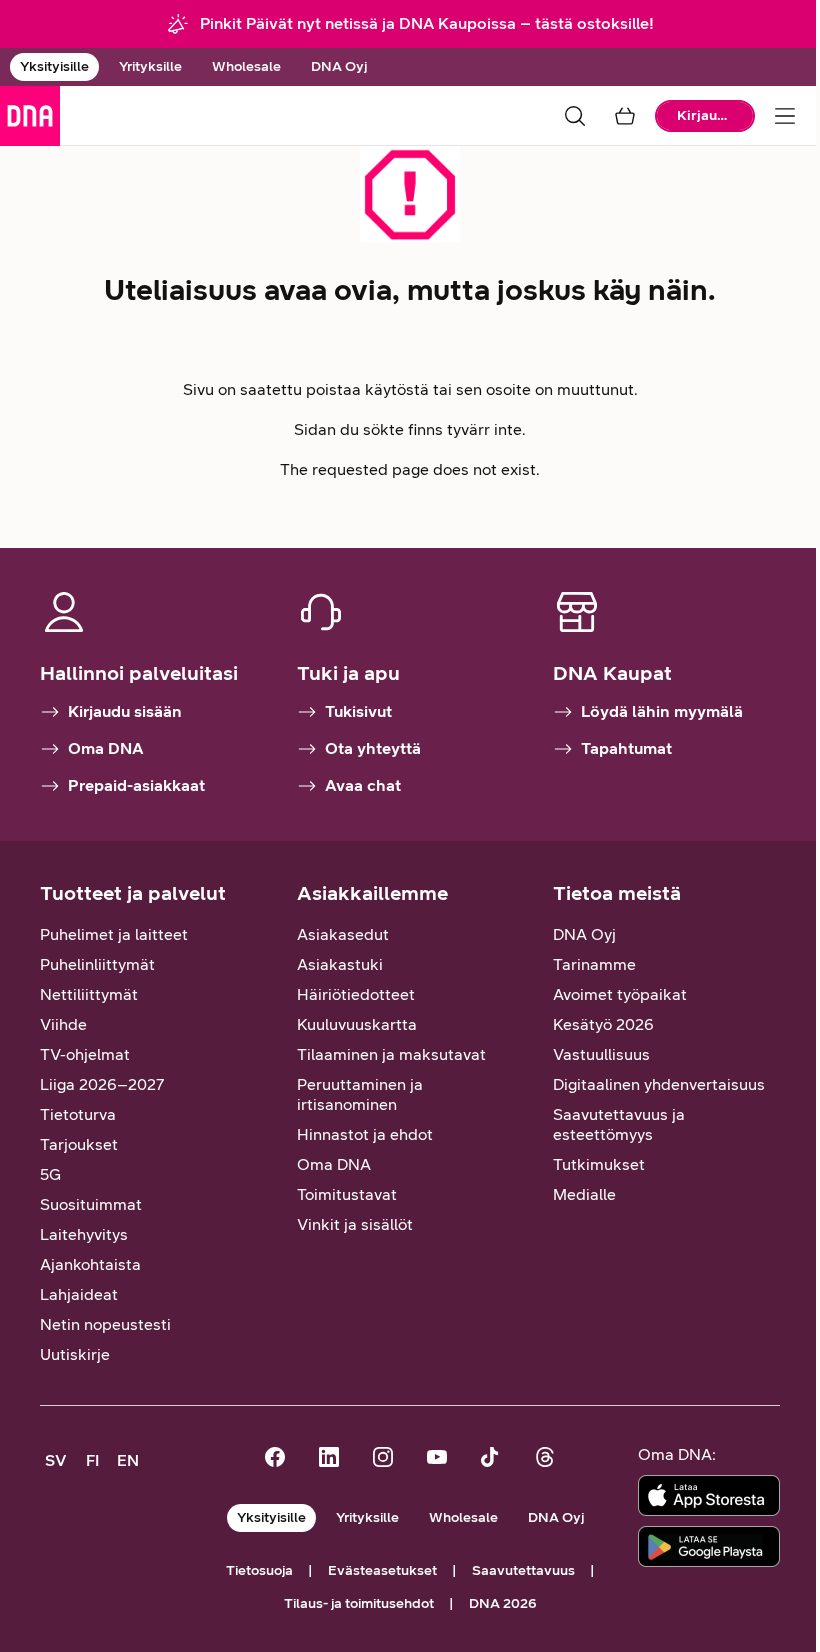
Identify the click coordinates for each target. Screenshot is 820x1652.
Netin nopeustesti (105, 1324)
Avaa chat (363, 785)
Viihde (63, 1024)
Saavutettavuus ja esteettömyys (619, 1124)
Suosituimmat (91, 1204)
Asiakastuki (340, 964)
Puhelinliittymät (97, 964)
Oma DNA (106, 748)
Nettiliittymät (89, 994)
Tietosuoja (259, 1570)
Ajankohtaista (90, 1264)
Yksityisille (54, 66)
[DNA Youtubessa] (437, 1459)
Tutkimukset (599, 1164)
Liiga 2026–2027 (102, 1084)
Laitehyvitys (84, 1234)
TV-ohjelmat (85, 1054)
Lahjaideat (79, 1294)
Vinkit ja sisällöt (355, 1224)
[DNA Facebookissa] (275, 1459)
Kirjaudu (705, 115)
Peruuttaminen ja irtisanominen (360, 1094)
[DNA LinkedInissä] (329, 1459)
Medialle (584, 1194)
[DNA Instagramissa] (383, 1459)
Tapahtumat (626, 748)
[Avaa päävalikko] (785, 116)
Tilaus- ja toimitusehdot (359, 1603)
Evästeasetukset (382, 1570)
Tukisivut (358, 711)
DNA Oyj (339, 66)
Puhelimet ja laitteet (114, 934)
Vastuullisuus (601, 1054)
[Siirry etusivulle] (30, 116)
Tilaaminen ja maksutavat (391, 1054)
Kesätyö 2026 (603, 1024)
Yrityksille (150, 66)
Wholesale (246, 66)
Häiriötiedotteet (356, 994)
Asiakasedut (343, 934)
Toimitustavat (347, 1194)
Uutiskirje (75, 1354)
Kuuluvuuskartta (357, 1024)
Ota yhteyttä (373, 748)
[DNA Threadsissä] (545, 1459)
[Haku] (575, 116)
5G (50, 1174)
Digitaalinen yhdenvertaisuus (659, 1084)
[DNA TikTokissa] (491, 1459)
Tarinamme (594, 964)
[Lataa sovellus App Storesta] (709, 1495)
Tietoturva (78, 1114)
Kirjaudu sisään (125, 711)
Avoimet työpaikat (620, 994)
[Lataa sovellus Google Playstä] (709, 1546)
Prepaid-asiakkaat (136, 785)
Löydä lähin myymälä (662, 711)
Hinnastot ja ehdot (365, 1134)
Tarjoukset (79, 1144)
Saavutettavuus (523, 1570)
